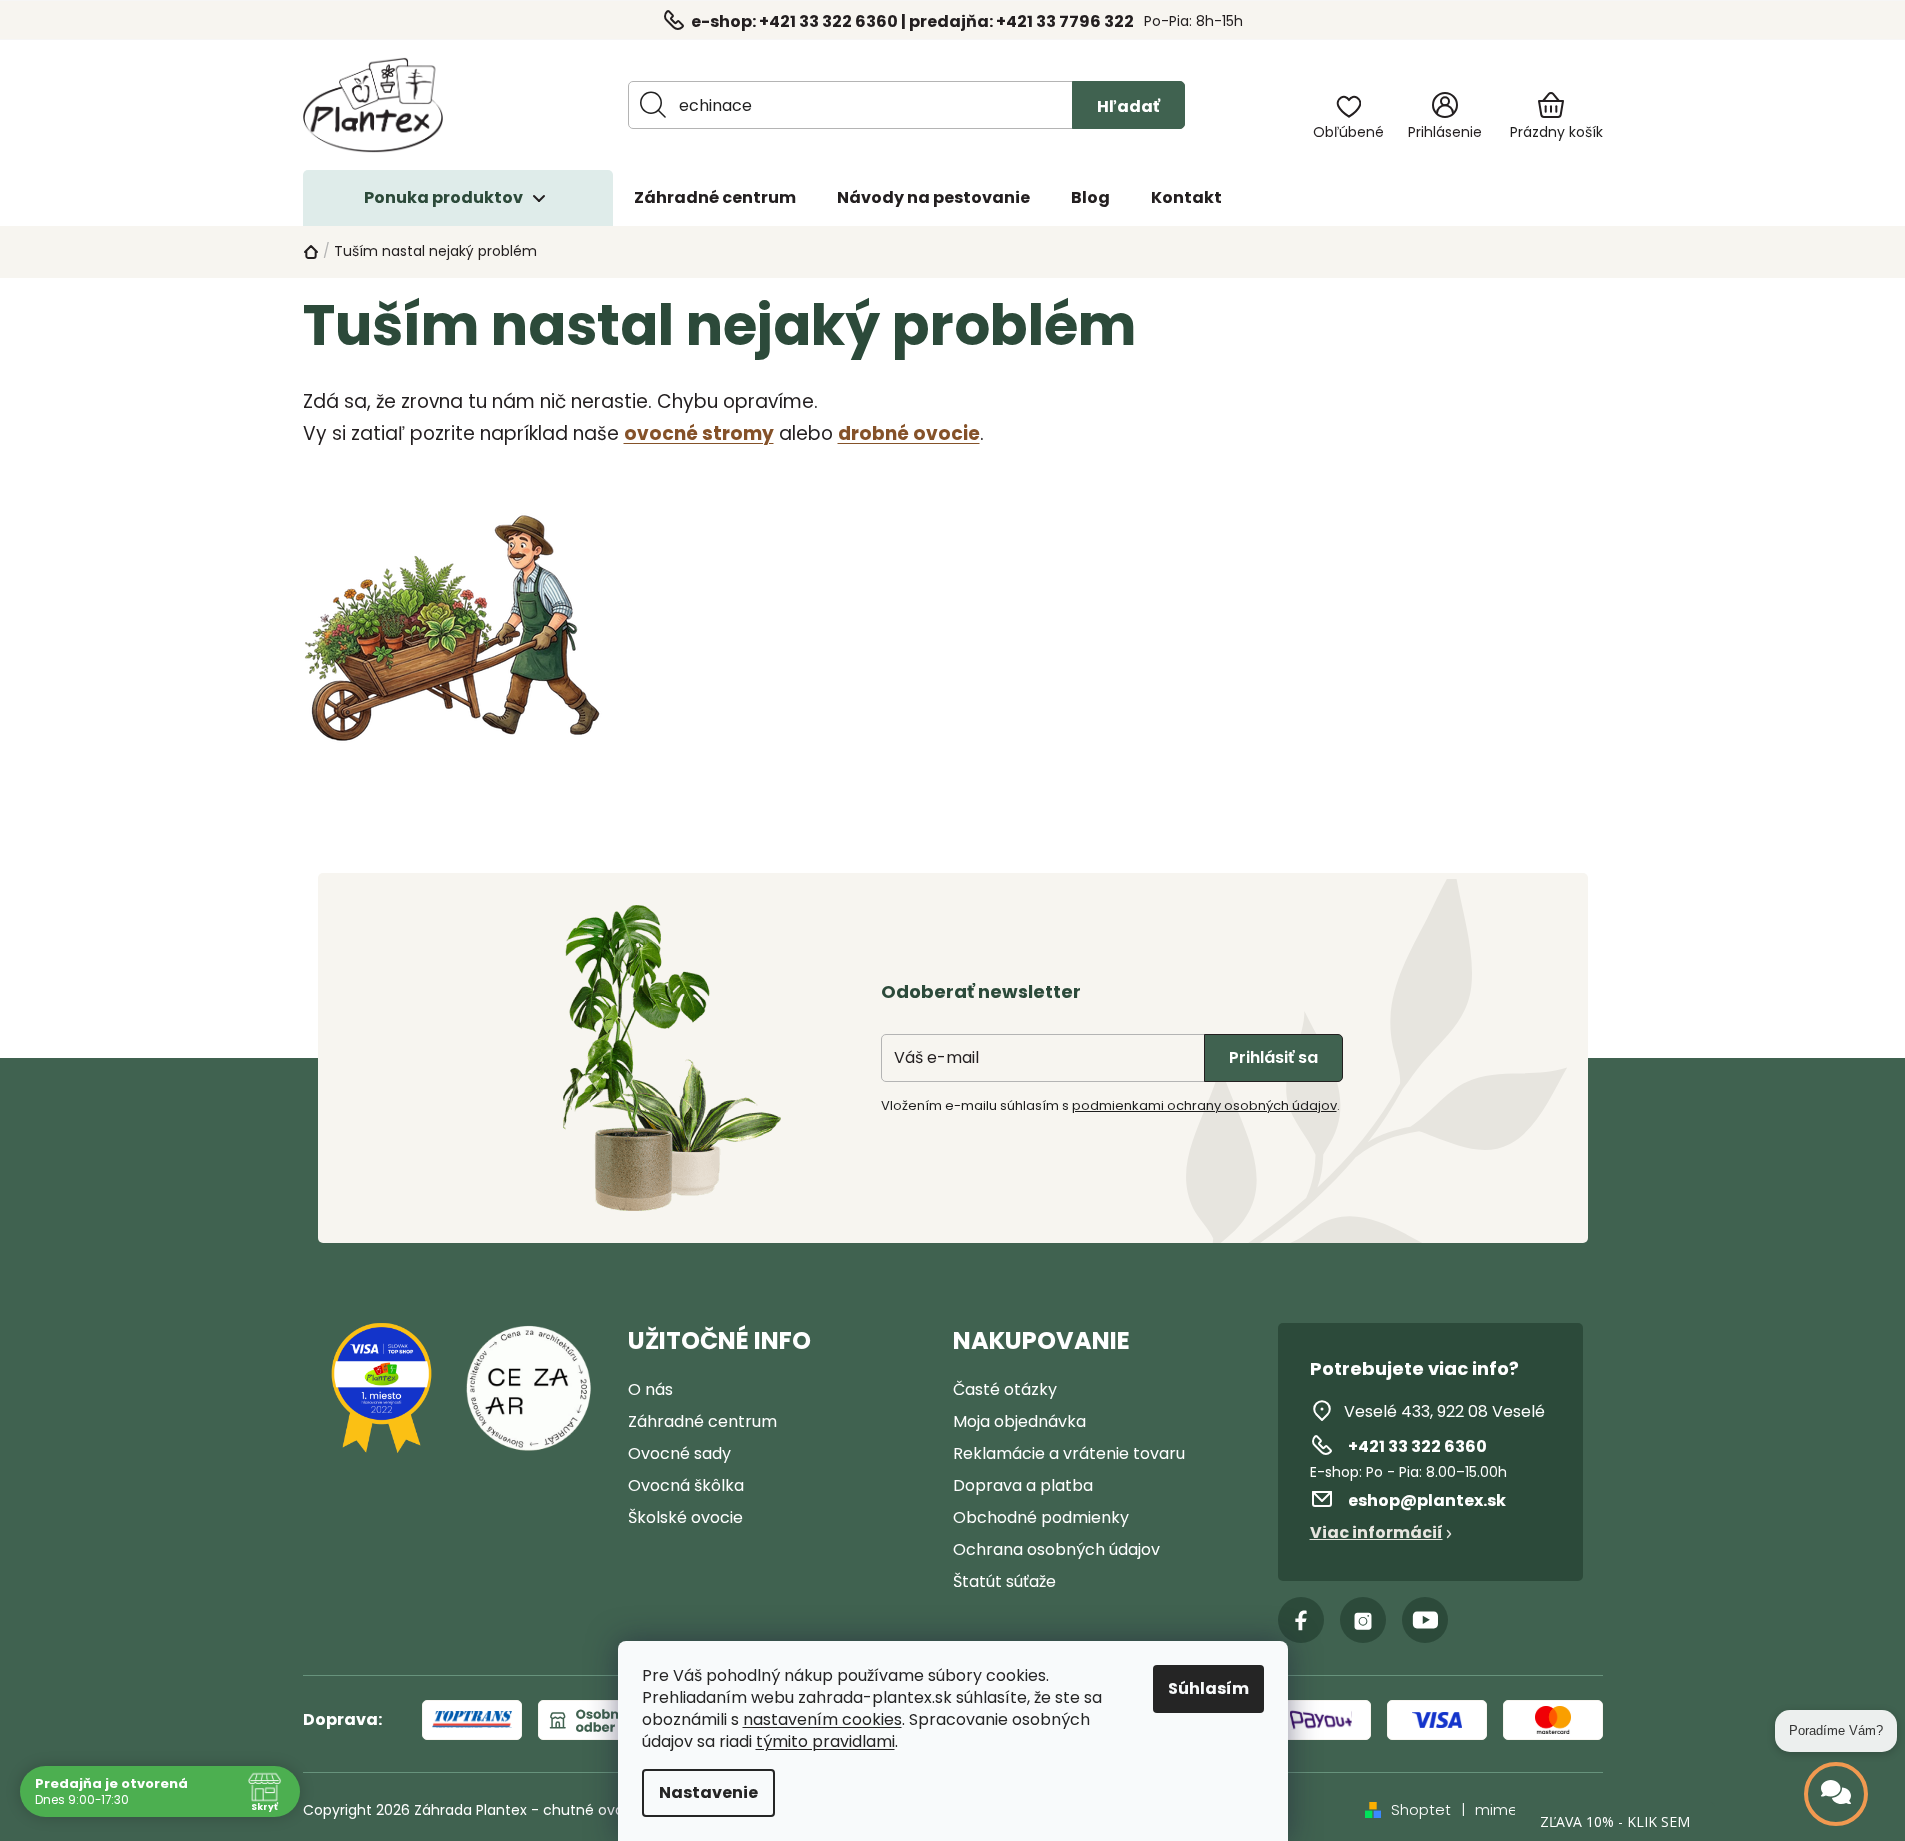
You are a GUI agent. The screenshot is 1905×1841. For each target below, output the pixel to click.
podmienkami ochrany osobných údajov (1204, 1105)
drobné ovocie (909, 433)
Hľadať (1128, 106)
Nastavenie (708, 1792)
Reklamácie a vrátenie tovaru (1069, 1453)
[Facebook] (1301, 1620)
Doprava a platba (1023, 1485)
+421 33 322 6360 (1417, 1446)
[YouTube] (1425, 1620)
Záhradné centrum (702, 1421)
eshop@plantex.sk (1427, 1500)
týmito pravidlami (825, 1742)
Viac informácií (1376, 1532)
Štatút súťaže (1004, 1581)
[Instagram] (1363, 1620)
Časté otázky (1005, 1389)
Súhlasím (1208, 1688)
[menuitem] (715, 198)
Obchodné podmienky (1041, 1517)
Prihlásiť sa (1273, 1057)
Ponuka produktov (443, 197)
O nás (650, 1389)
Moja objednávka (1019, 1421)
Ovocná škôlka (686, 1485)
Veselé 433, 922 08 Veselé (1444, 1411)
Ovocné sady (679, 1453)
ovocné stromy (699, 433)
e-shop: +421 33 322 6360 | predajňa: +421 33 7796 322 (912, 21)
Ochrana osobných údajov (1056, 1549)
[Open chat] (1836, 1794)
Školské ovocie (685, 1517)
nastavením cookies (822, 1720)
